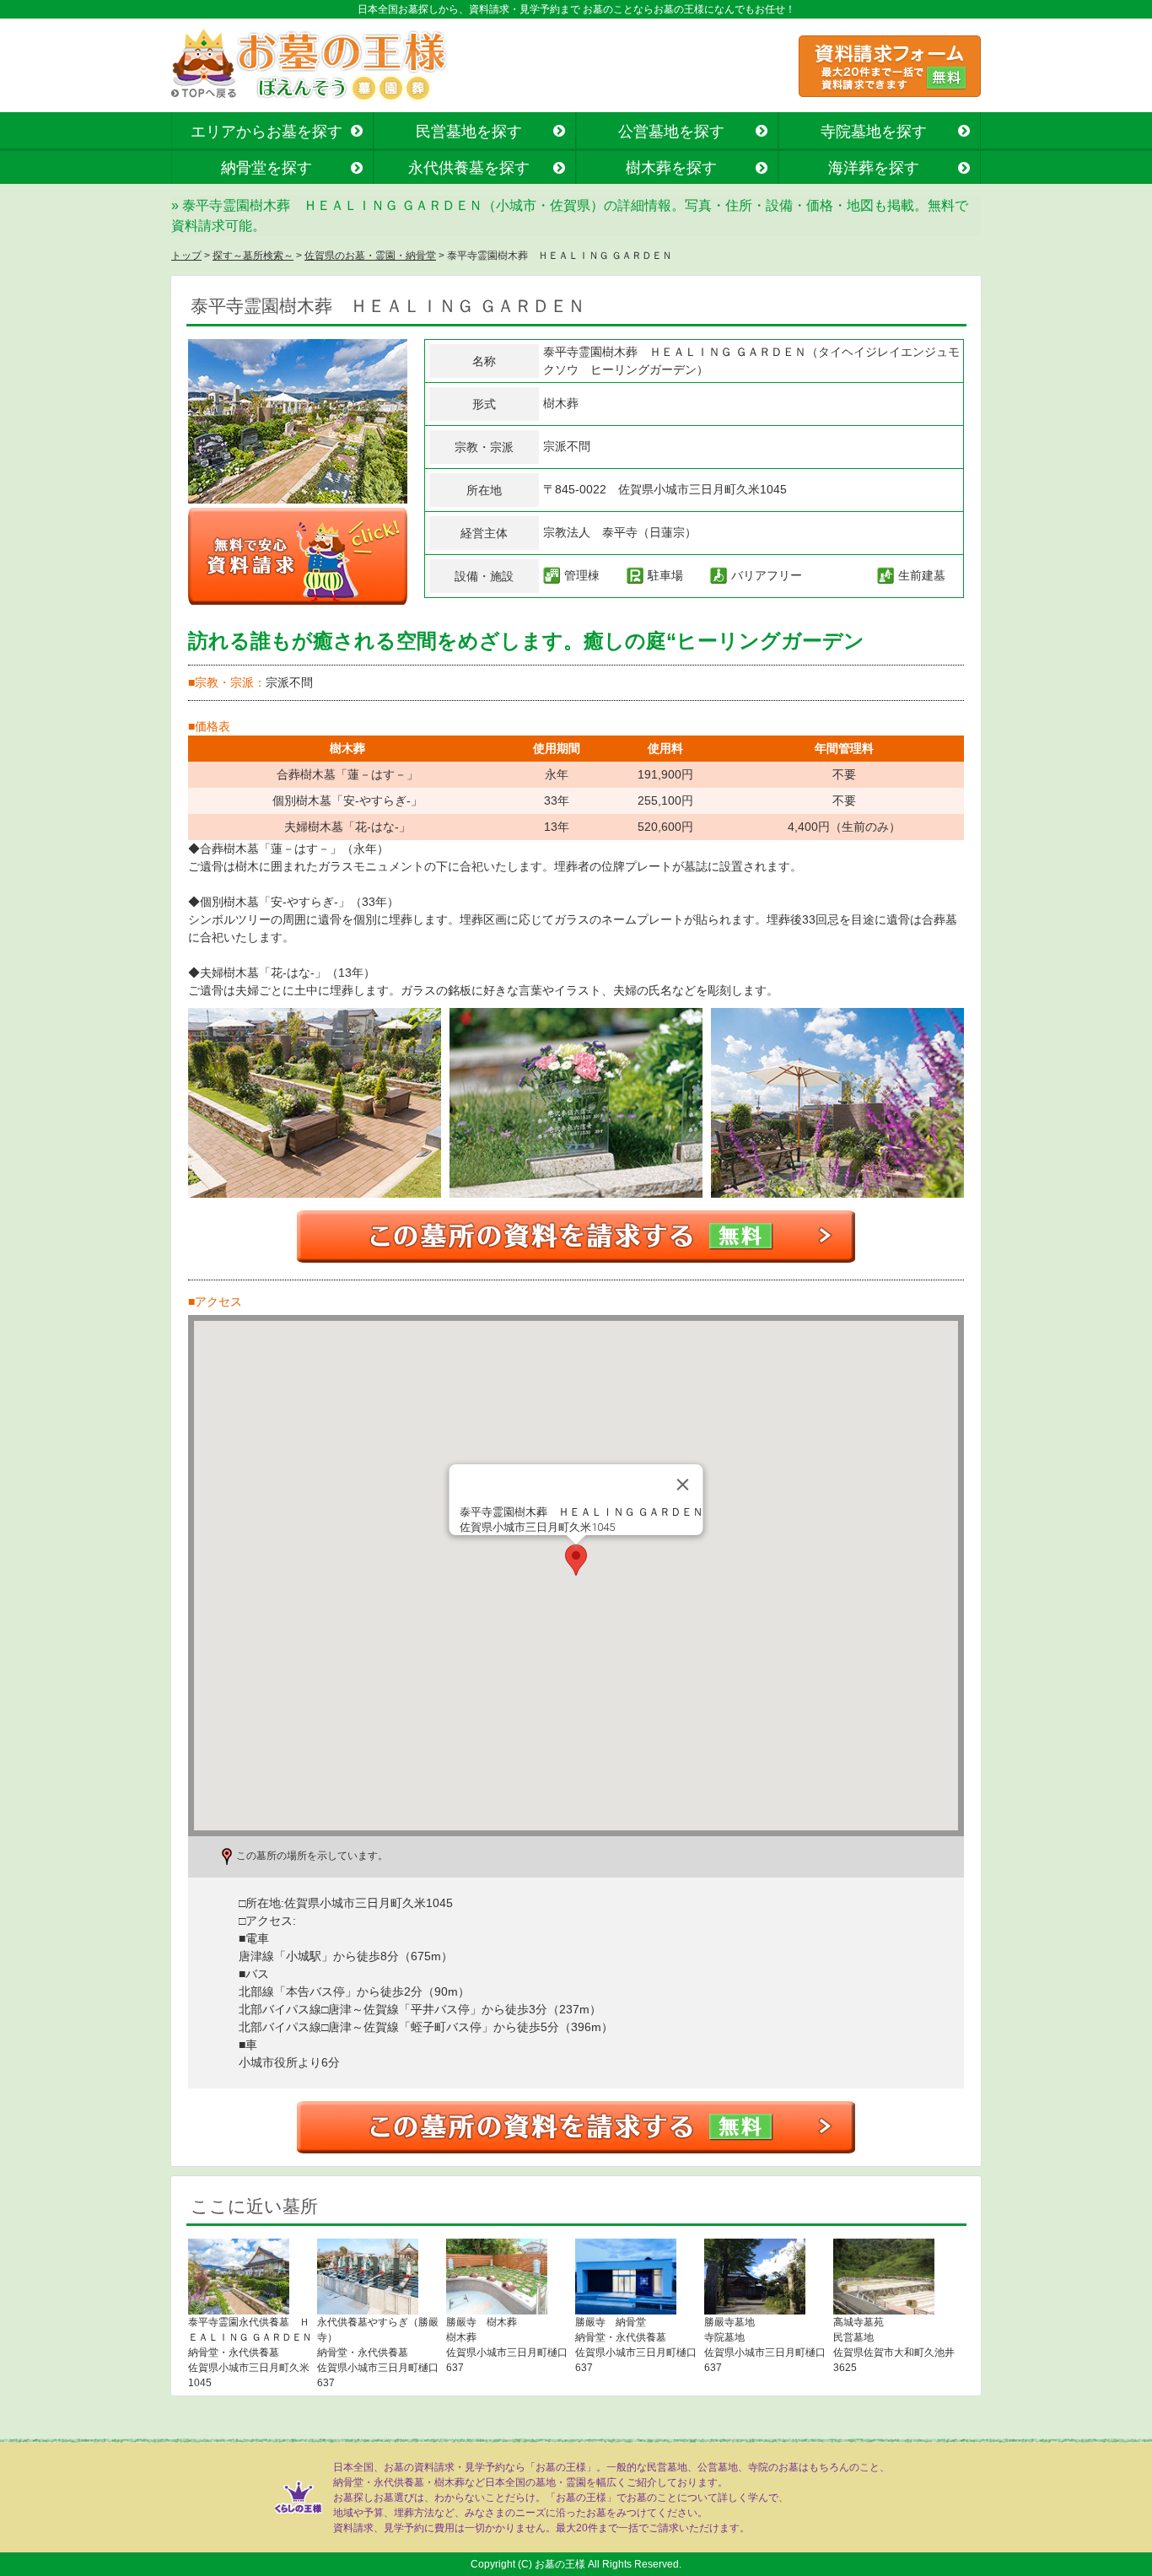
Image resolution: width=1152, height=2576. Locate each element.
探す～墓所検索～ (253, 256)
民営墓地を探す (469, 132)
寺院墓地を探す (874, 132)
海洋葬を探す (874, 168)
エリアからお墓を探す (266, 132)
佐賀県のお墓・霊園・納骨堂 (370, 256)
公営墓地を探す (671, 132)
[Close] (683, 1485)
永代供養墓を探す (469, 168)
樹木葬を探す (671, 168)
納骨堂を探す (266, 168)
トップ (186, 256)
